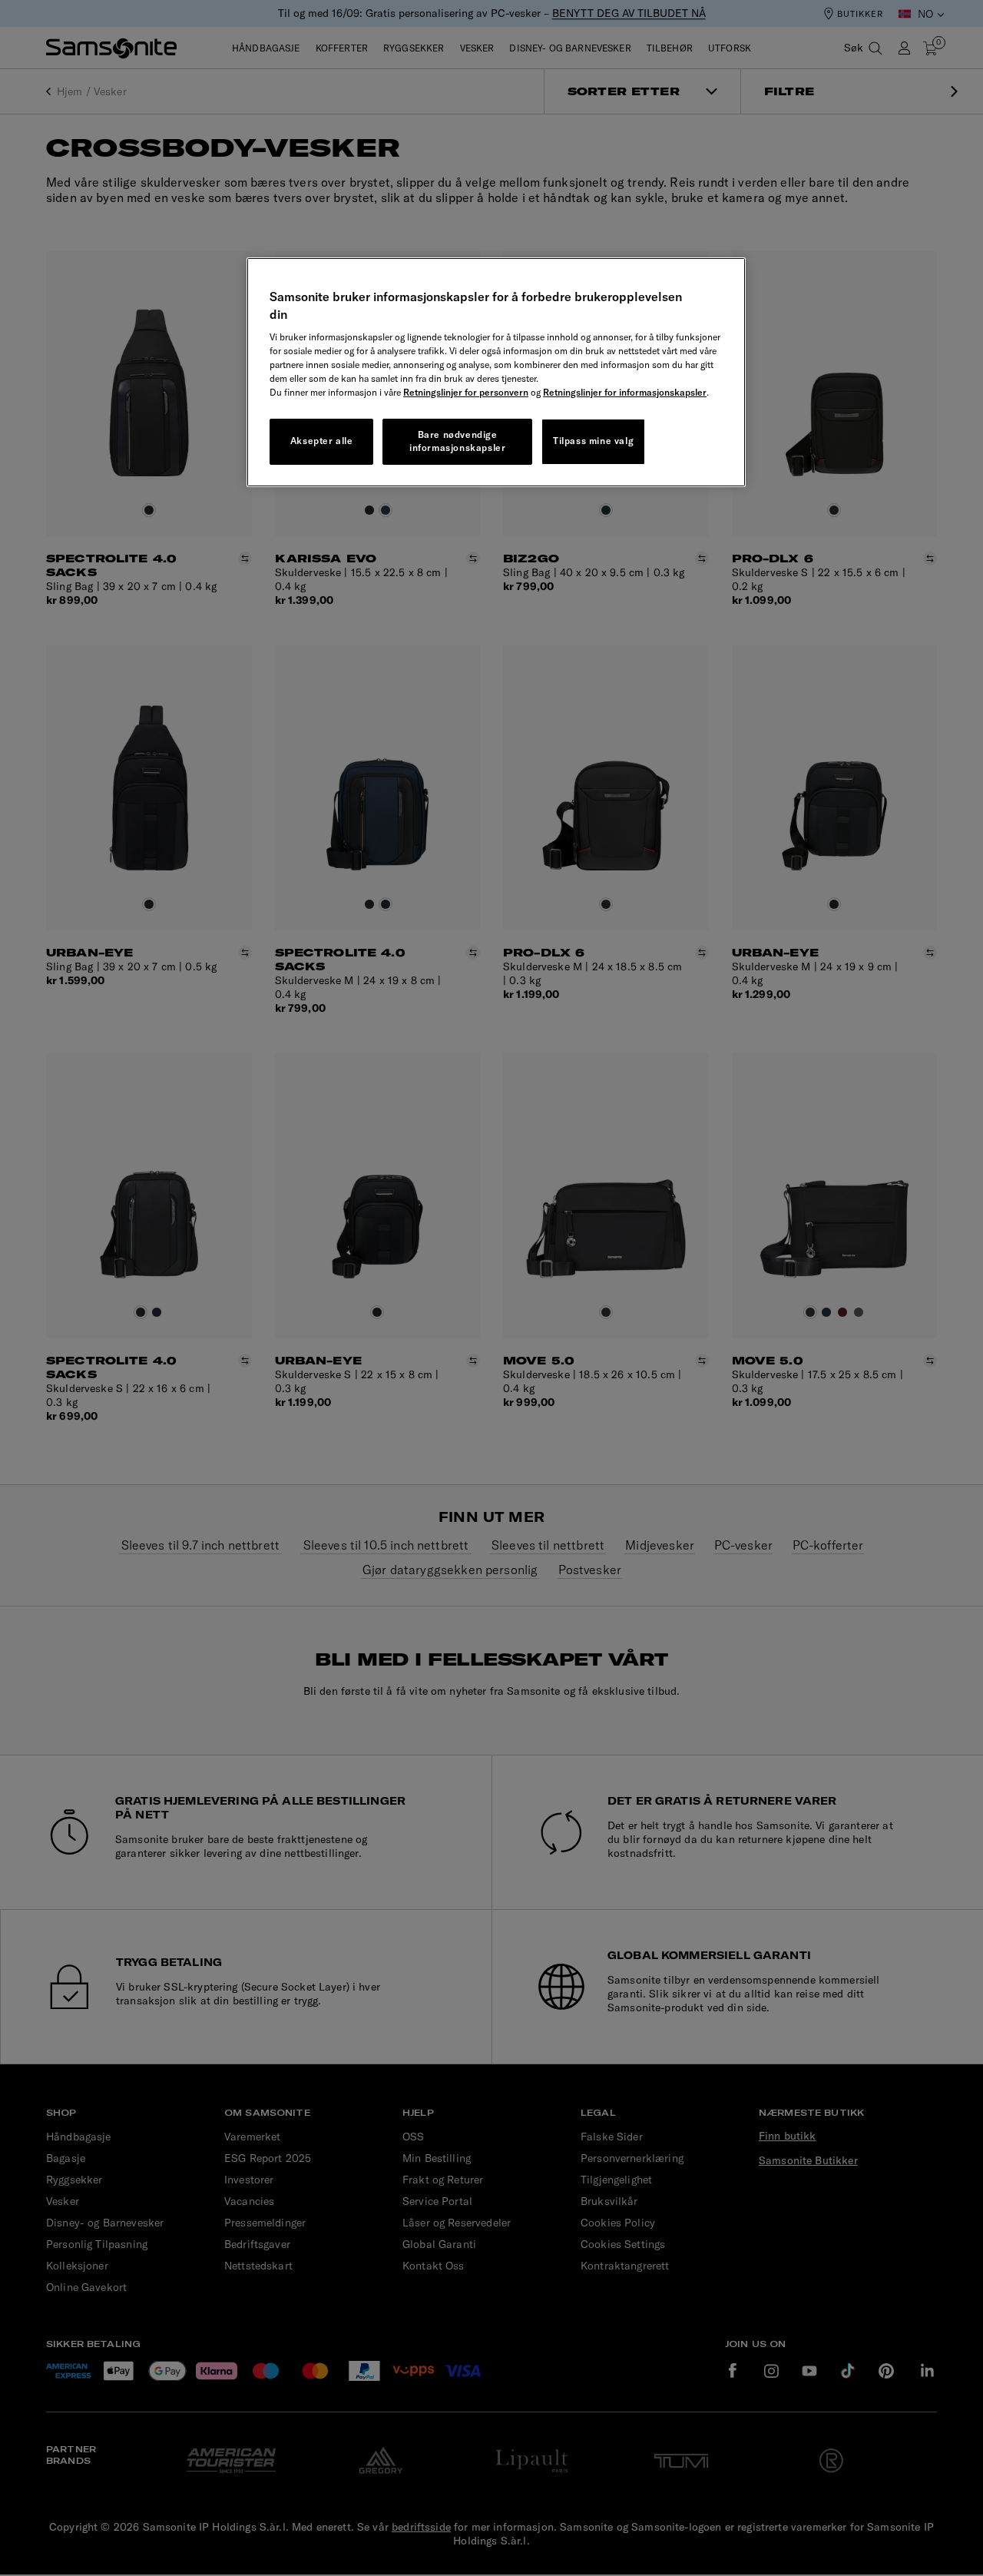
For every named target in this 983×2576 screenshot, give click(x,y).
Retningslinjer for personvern (466, 392)
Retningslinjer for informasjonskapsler (625, 392)
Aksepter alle (322, 441)
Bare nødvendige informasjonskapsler (457, 441)
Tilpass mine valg (593, 441)
